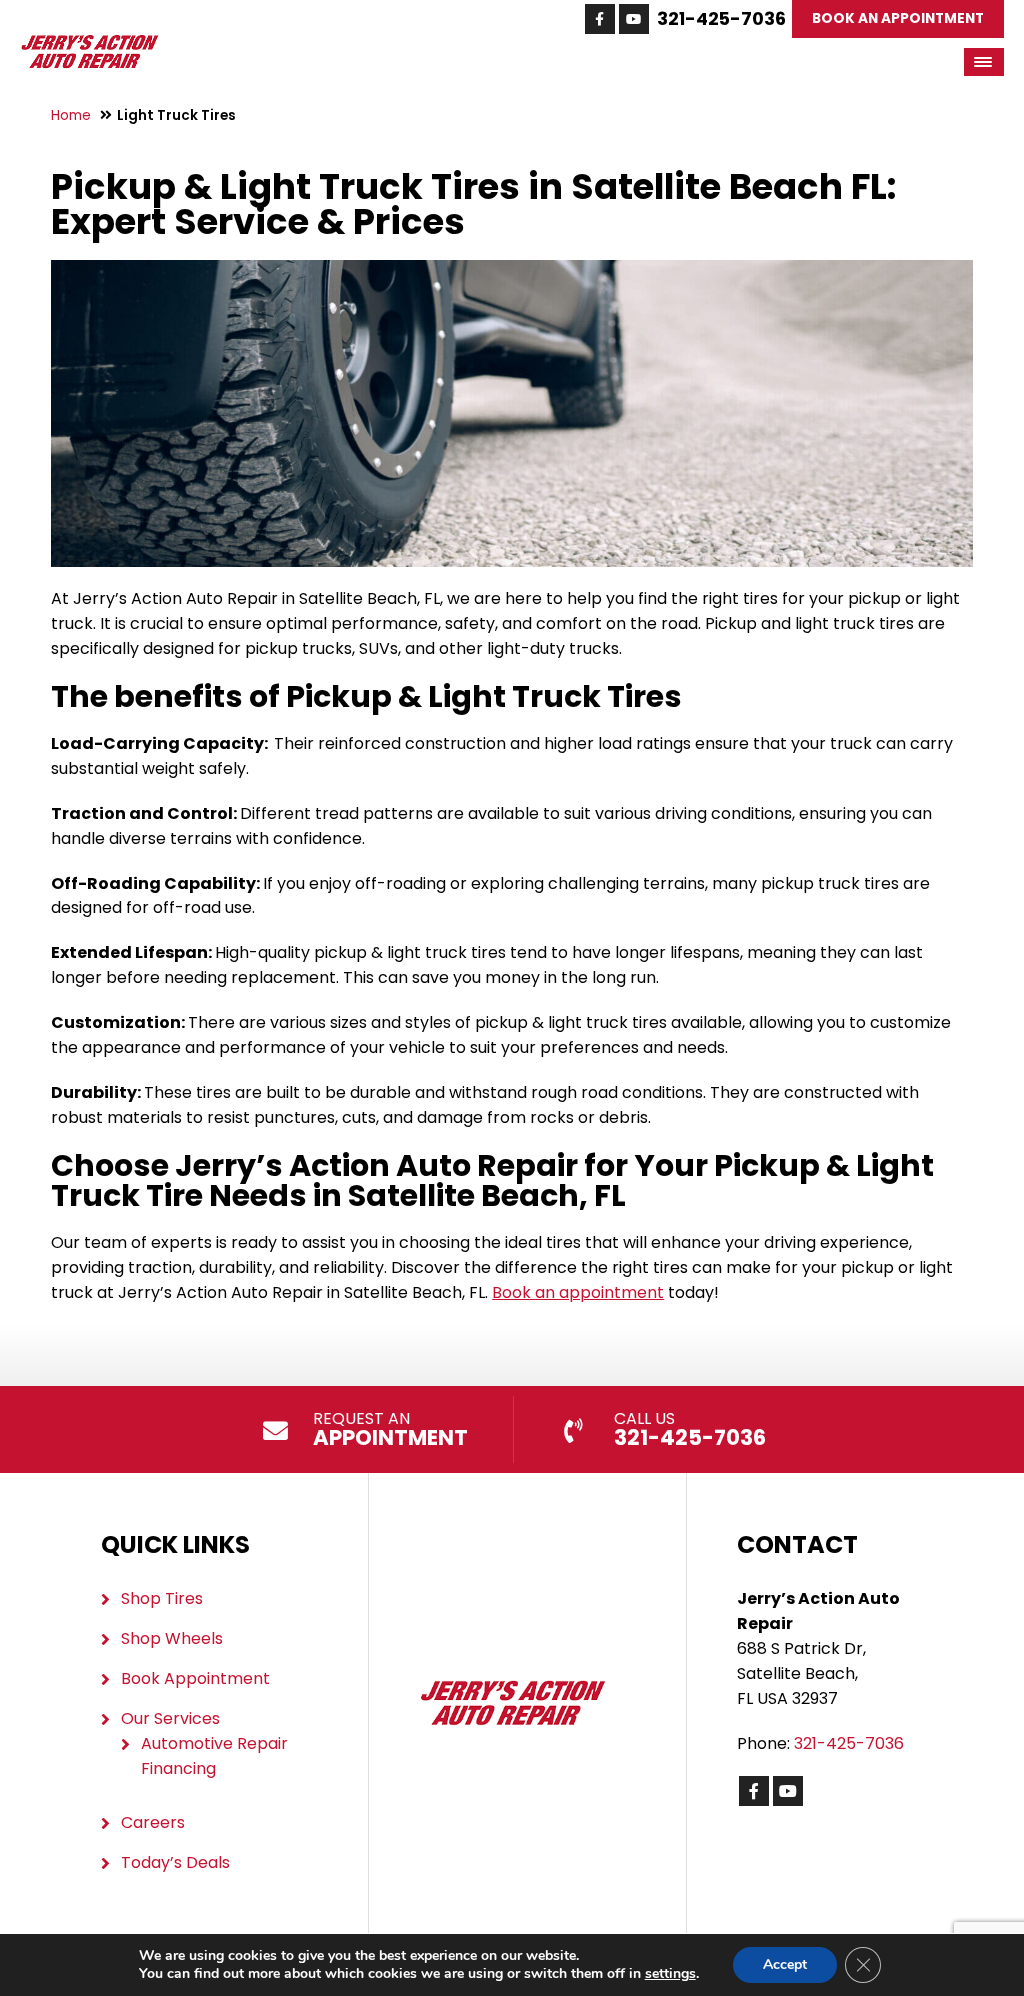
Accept (785, 1964)
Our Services (170, 1718)
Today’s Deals (175, 1862)
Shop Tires (162, 1598)
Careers (153, 1822)
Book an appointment (578, 1292)
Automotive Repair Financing (214, 1756)
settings (670, 1974)
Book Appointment (195, 1678)
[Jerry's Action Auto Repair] (89, 44)
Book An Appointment (898, 18)
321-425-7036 (721, 18)
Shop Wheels (172, 1638)
